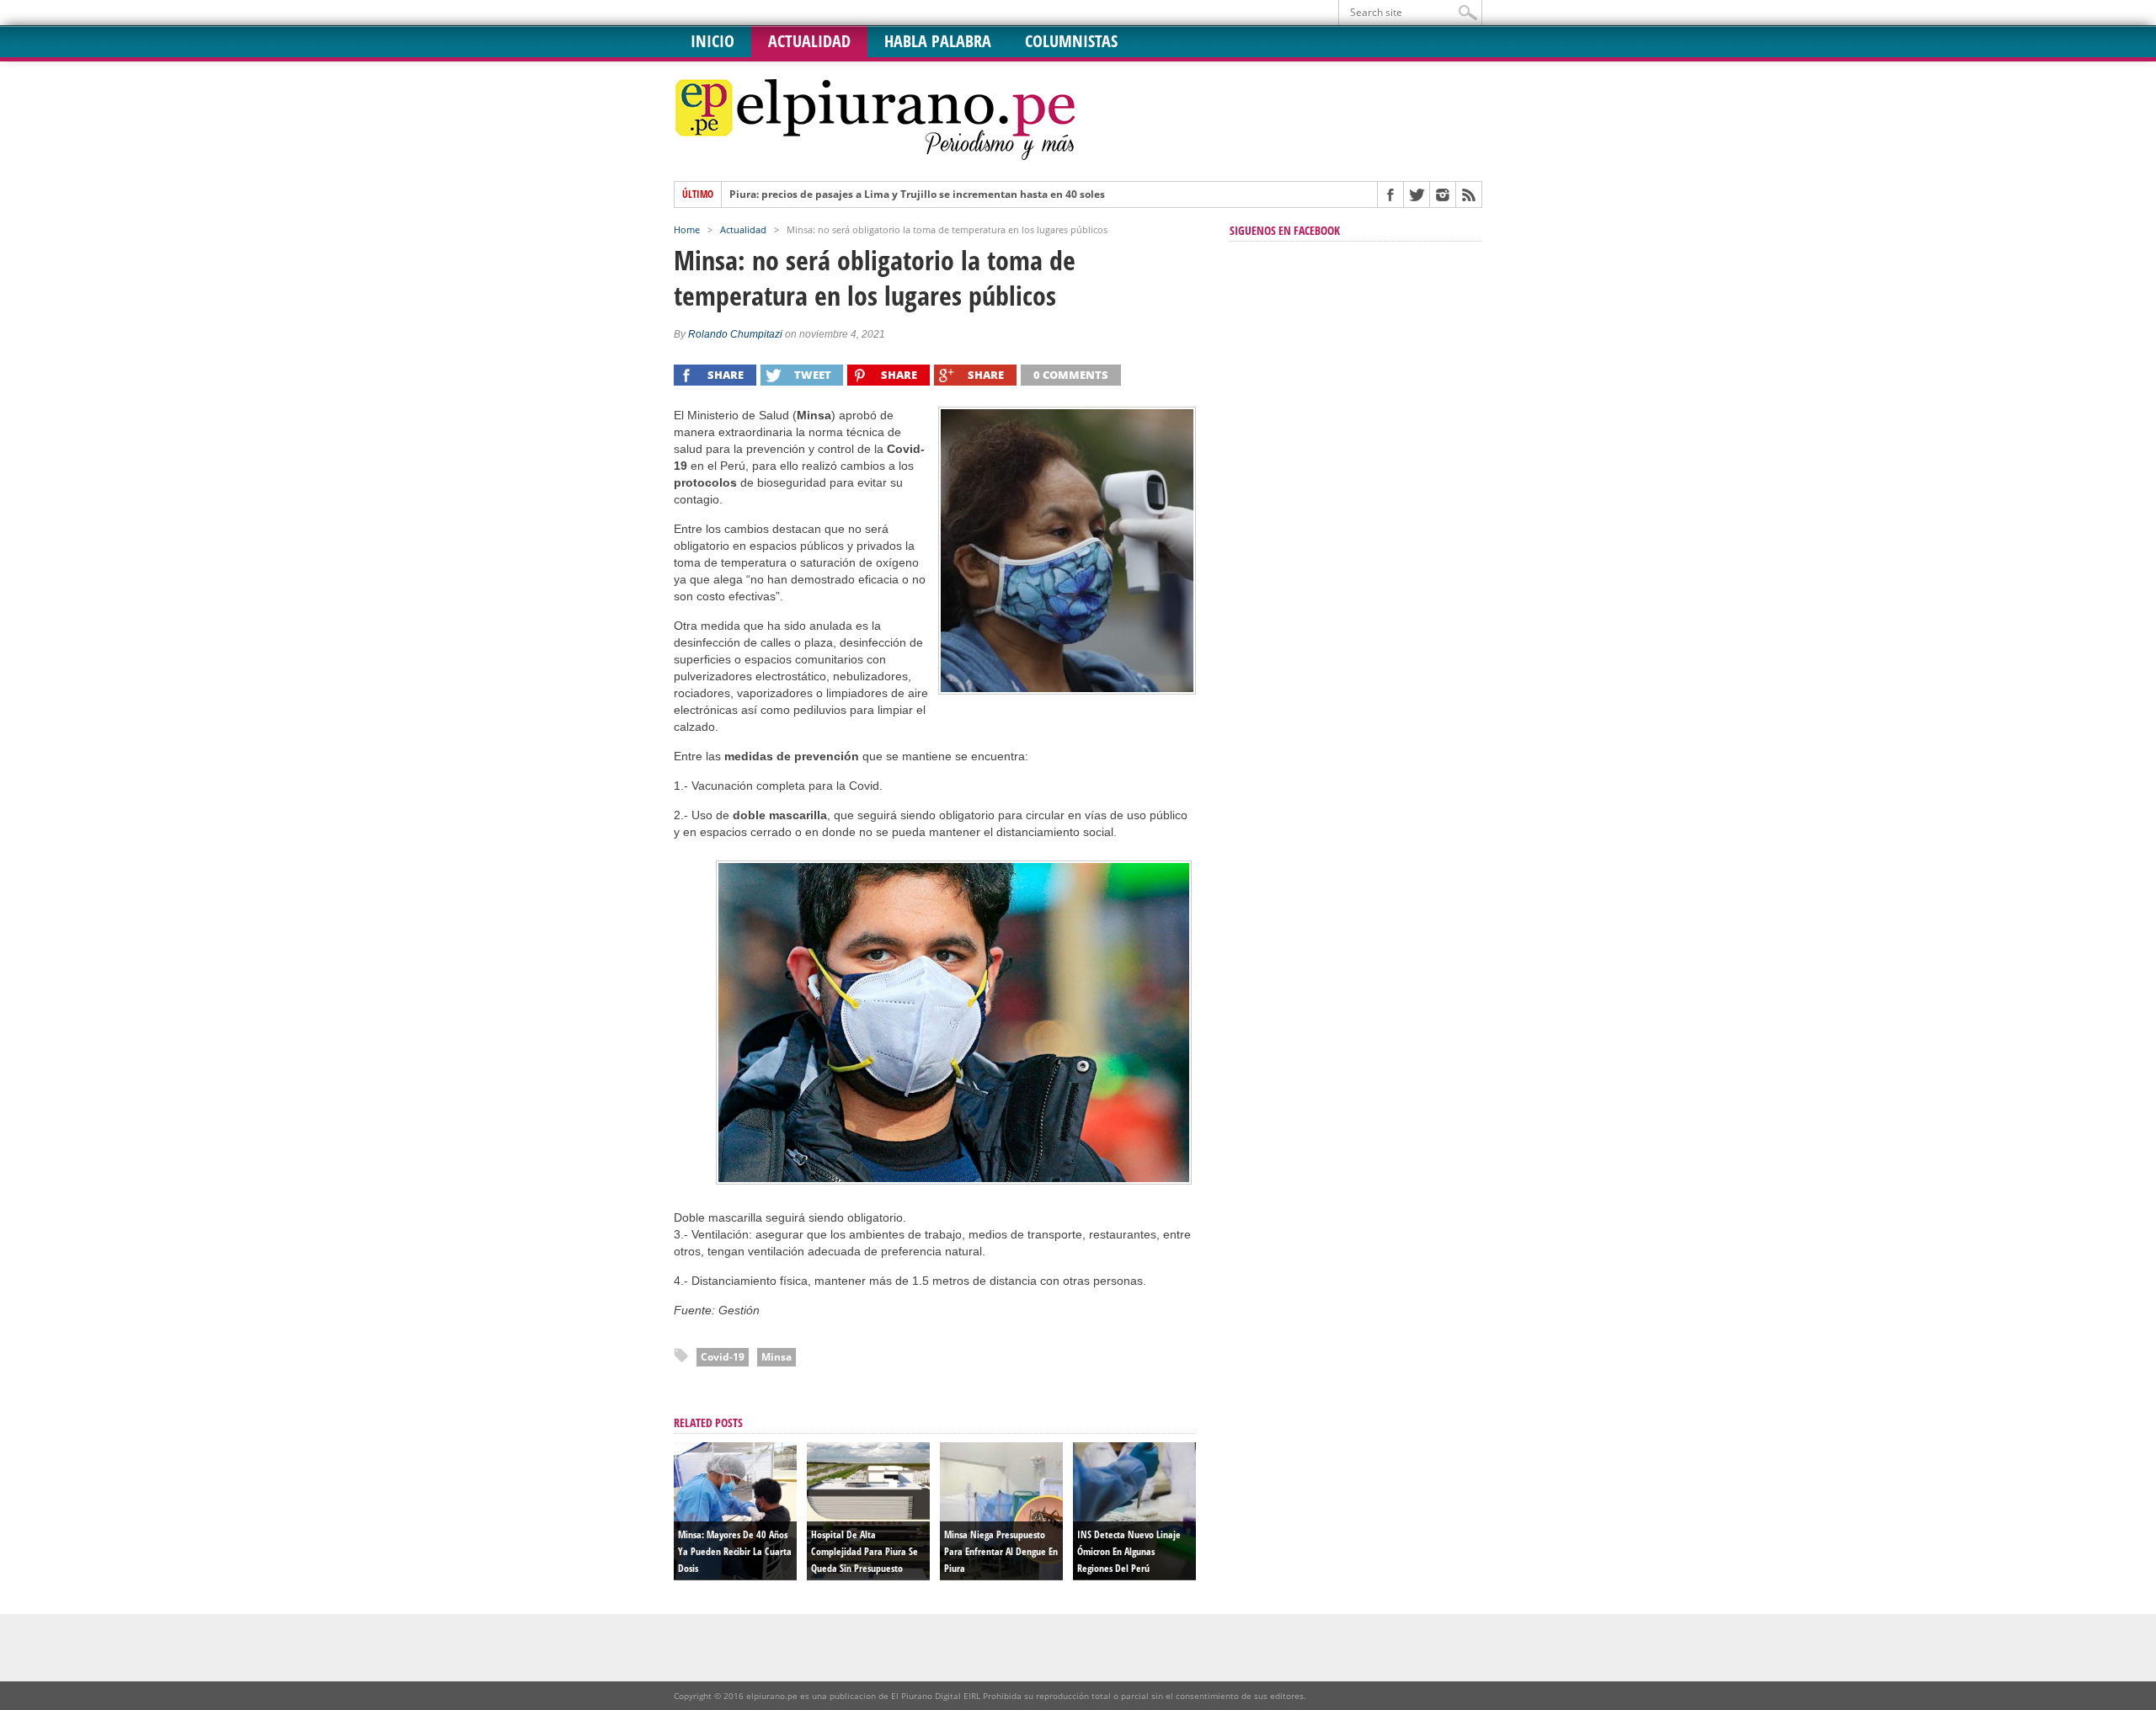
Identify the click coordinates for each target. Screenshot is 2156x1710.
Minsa (776, 1357)
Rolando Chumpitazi (735, 334)
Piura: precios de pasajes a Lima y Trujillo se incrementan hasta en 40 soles (917, 194)
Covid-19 (723, 1357)
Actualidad (809, 41)
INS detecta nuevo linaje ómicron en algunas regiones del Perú (1129, 1551)
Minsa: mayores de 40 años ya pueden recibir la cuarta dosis (735, 1551)
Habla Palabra (938, 41)
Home (687, 229)
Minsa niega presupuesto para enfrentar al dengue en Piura (1001, 1551)
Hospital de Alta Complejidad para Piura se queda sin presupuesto (865, 1551)
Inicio (712, 41)
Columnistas (1071, 41)
